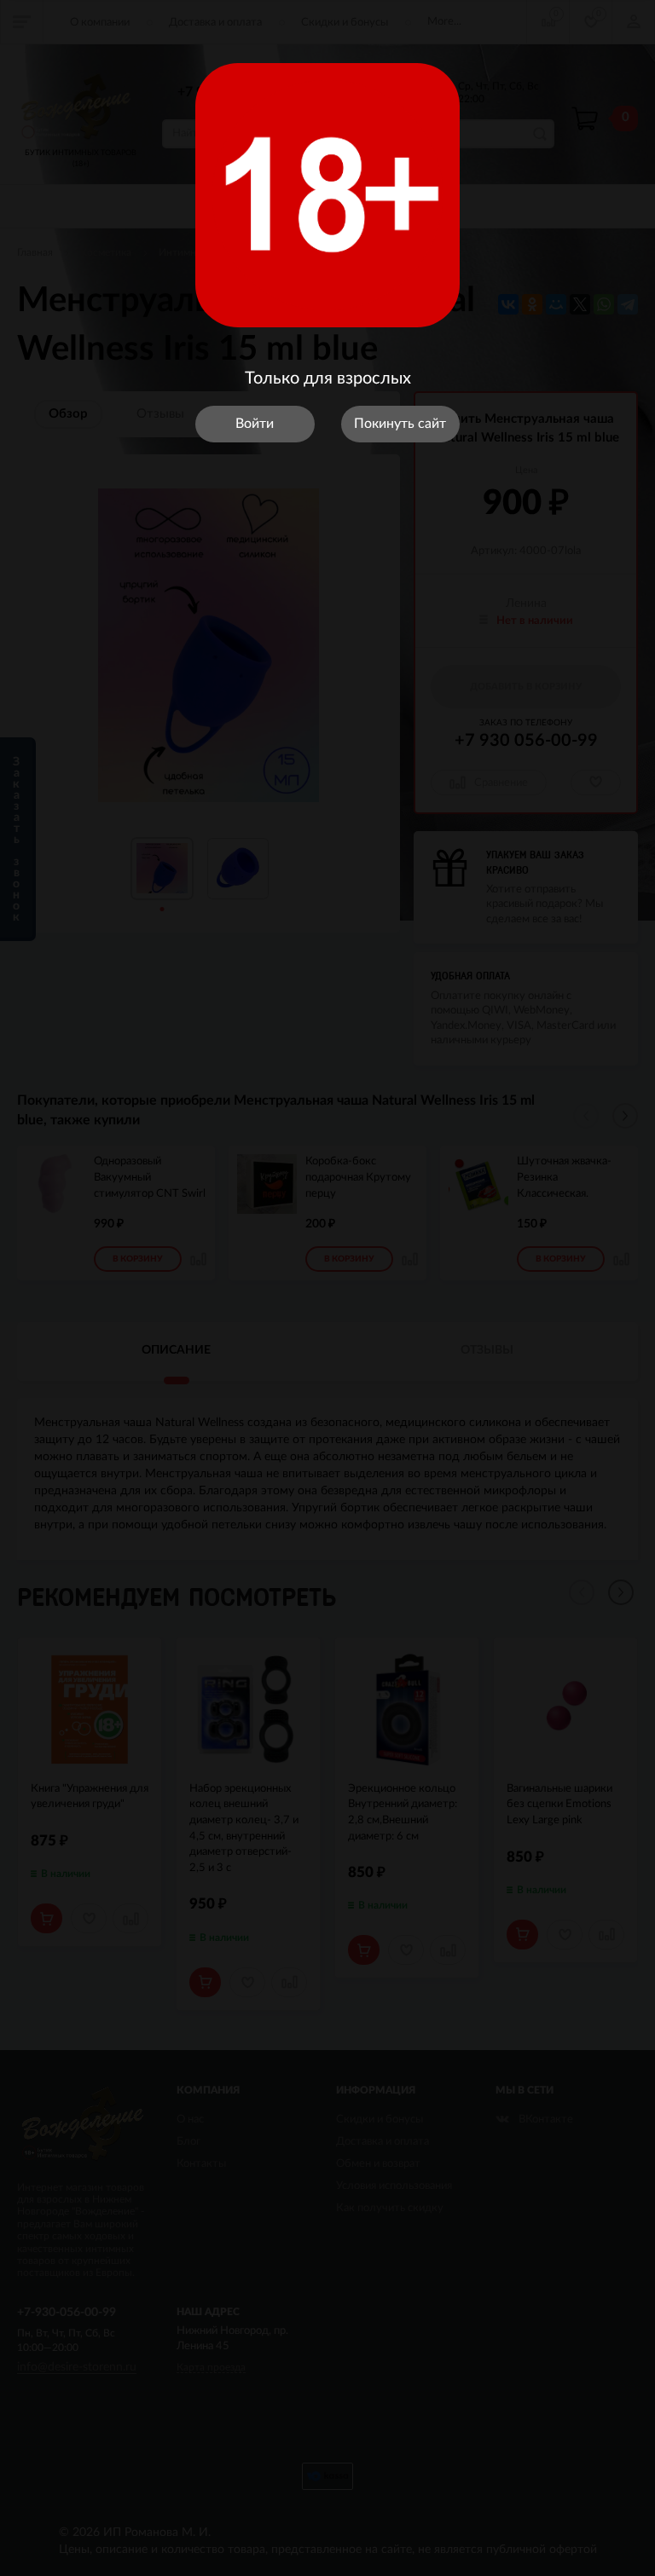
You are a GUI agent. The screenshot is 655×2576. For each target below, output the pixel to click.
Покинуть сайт (400, 424)
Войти (255, 424)
